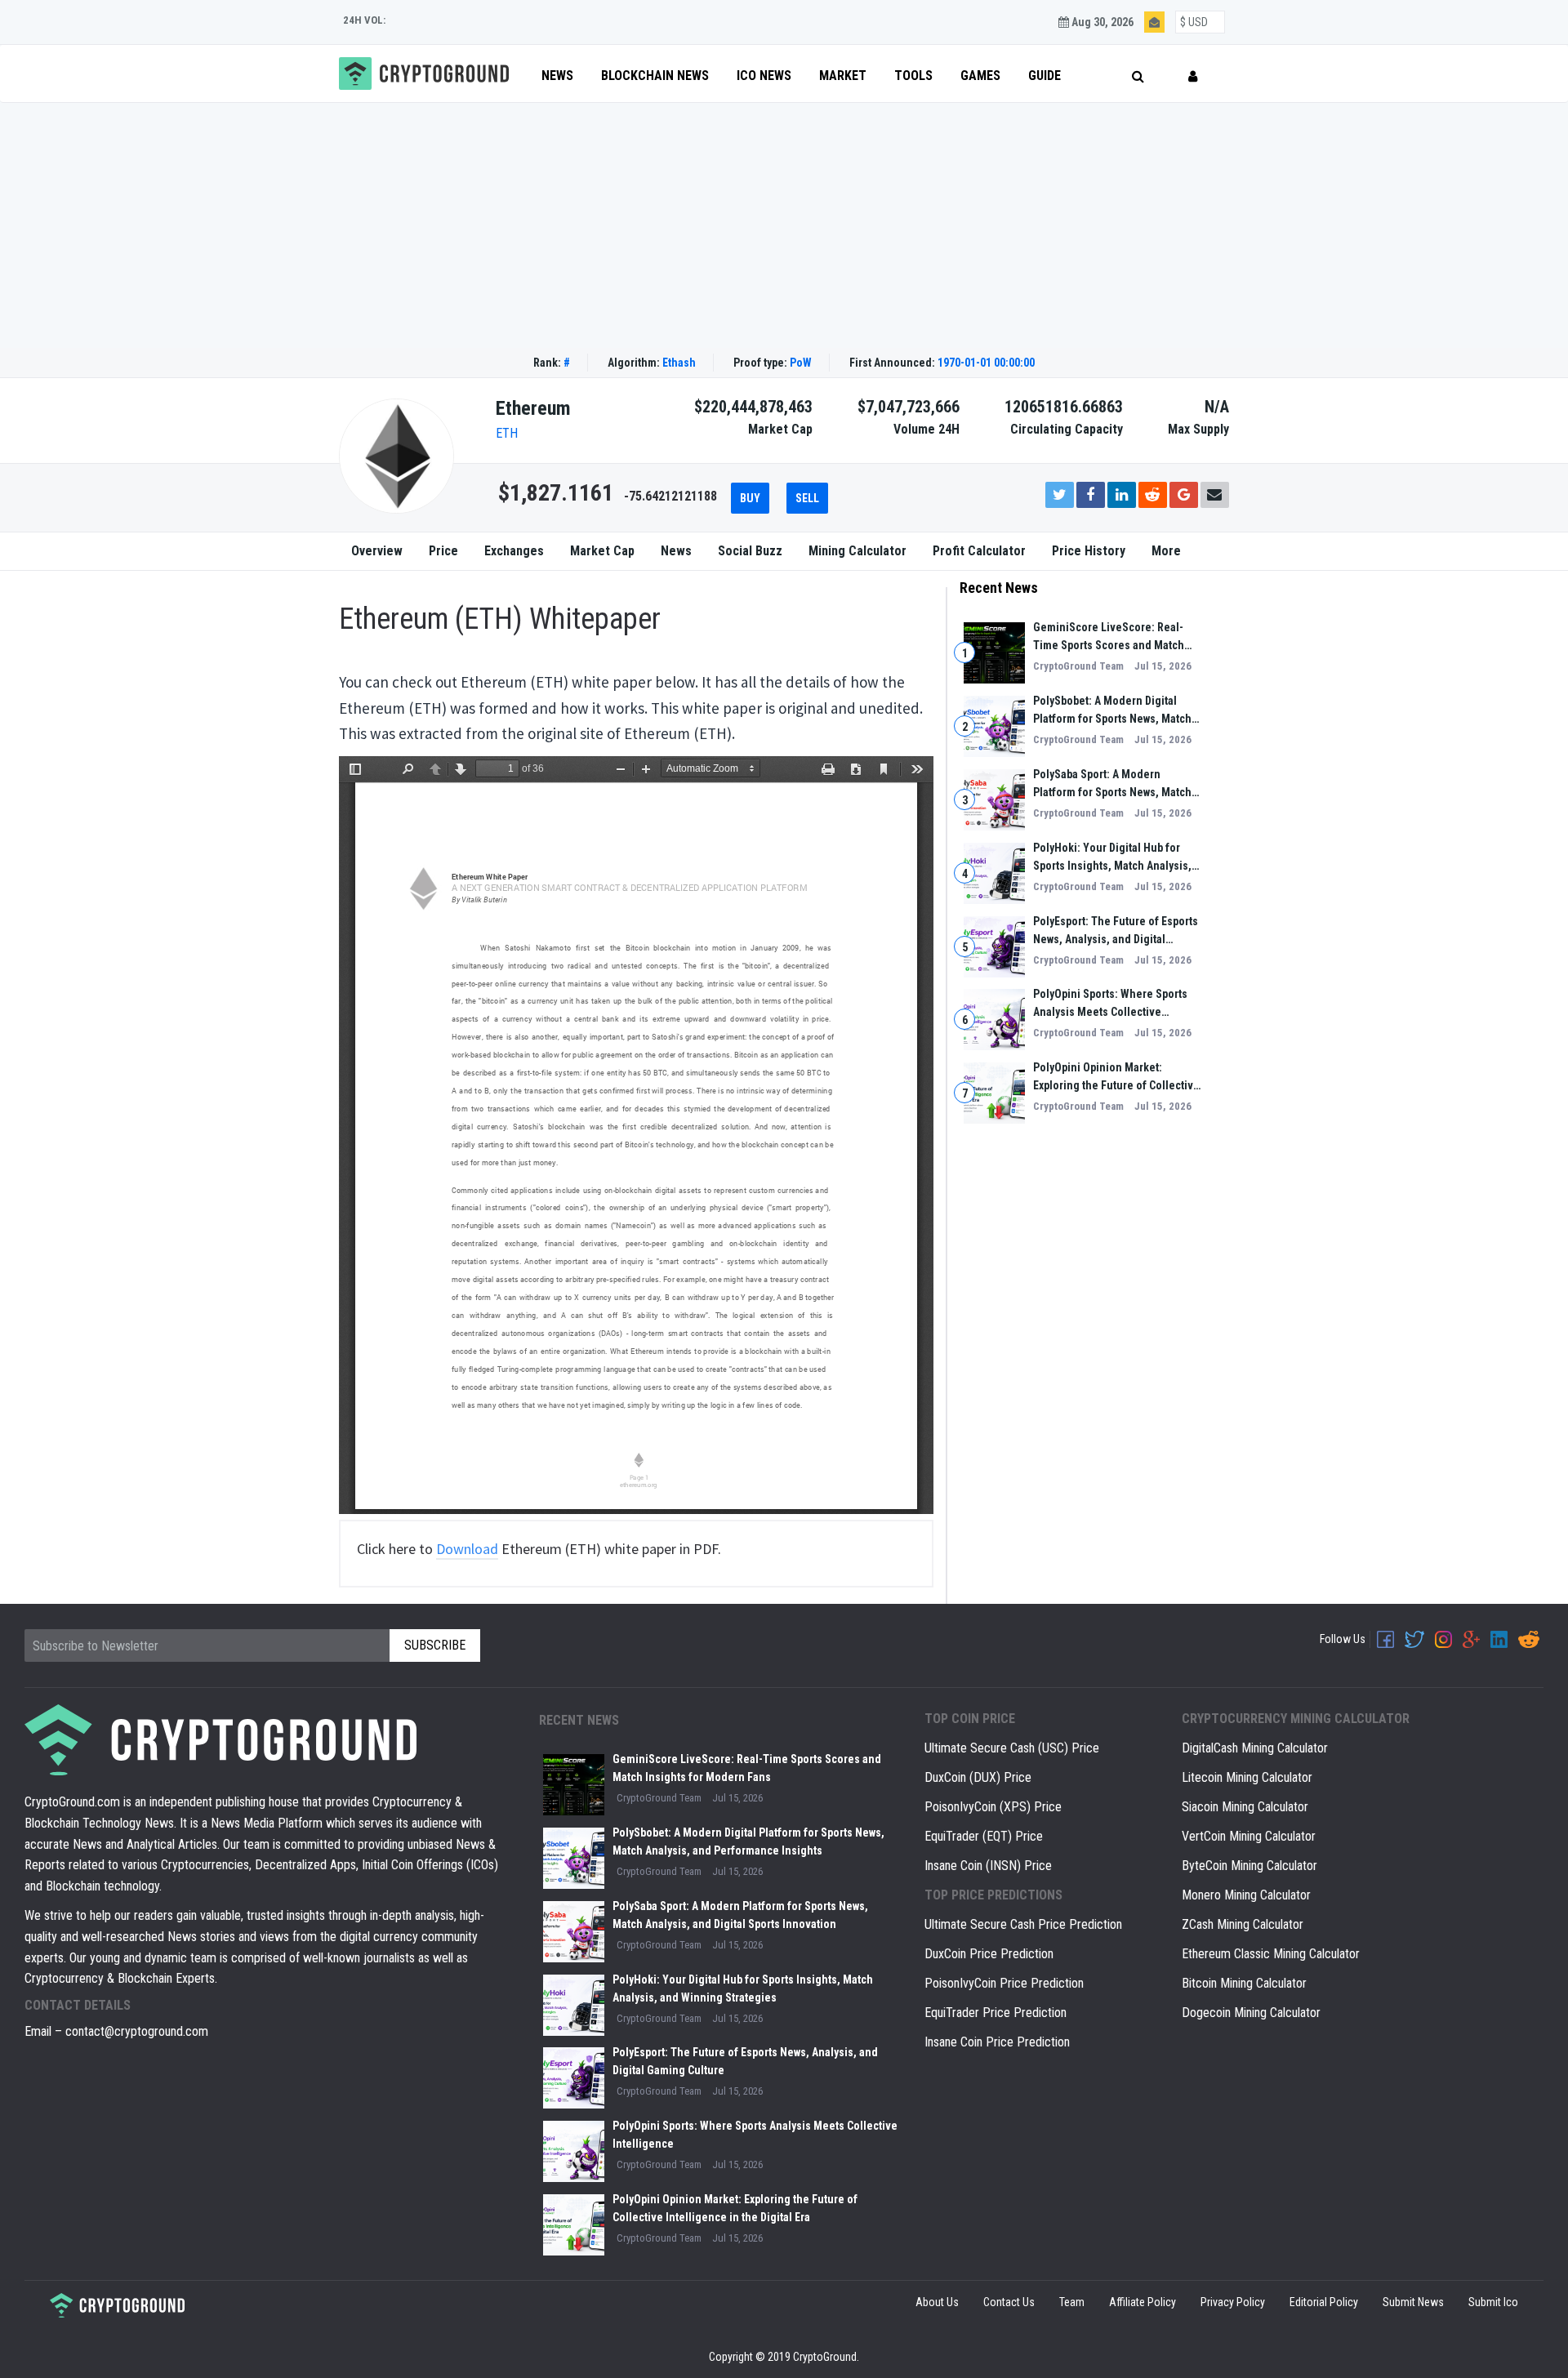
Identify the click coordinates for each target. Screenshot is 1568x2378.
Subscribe (1042, 1171)
